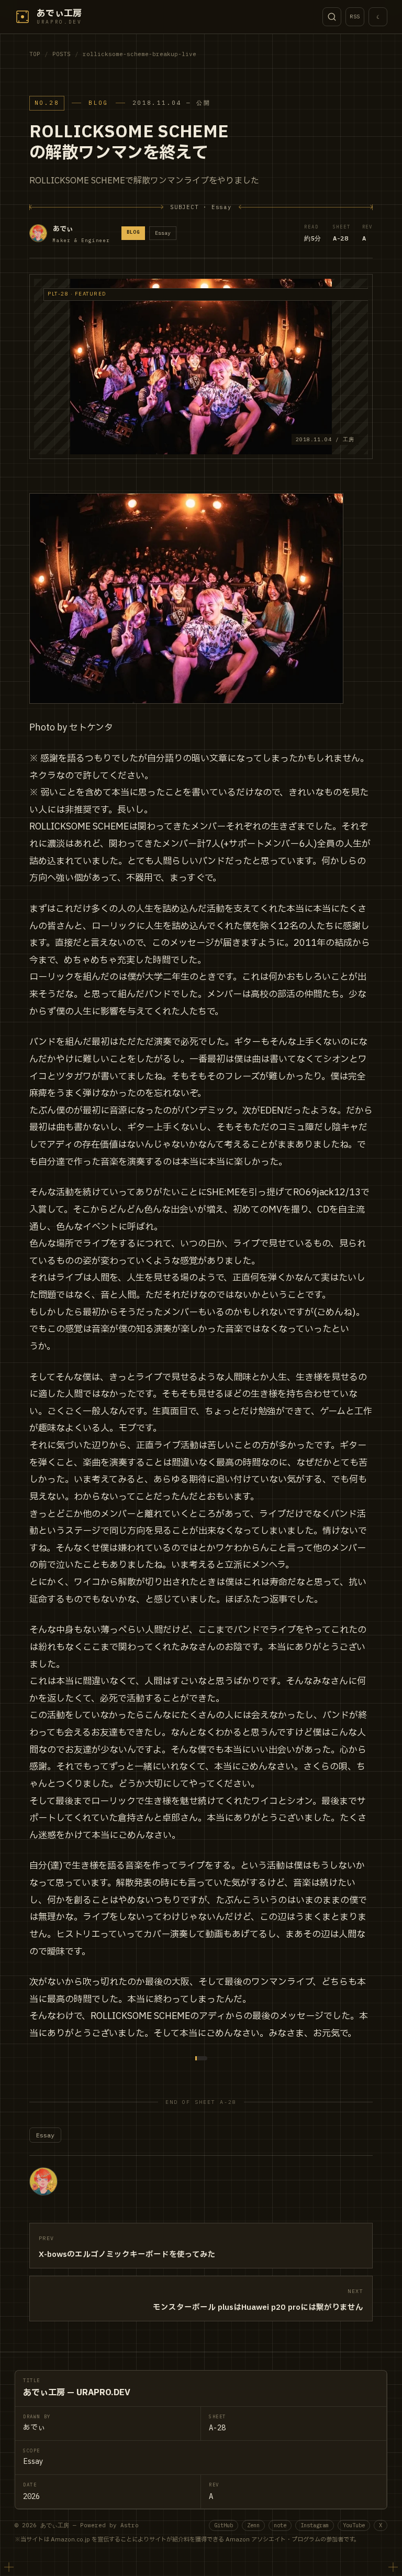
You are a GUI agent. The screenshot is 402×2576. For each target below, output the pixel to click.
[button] (201, 367)
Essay (45, 2135)
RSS (355, 17)
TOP (35, 54)
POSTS (62, 54)
